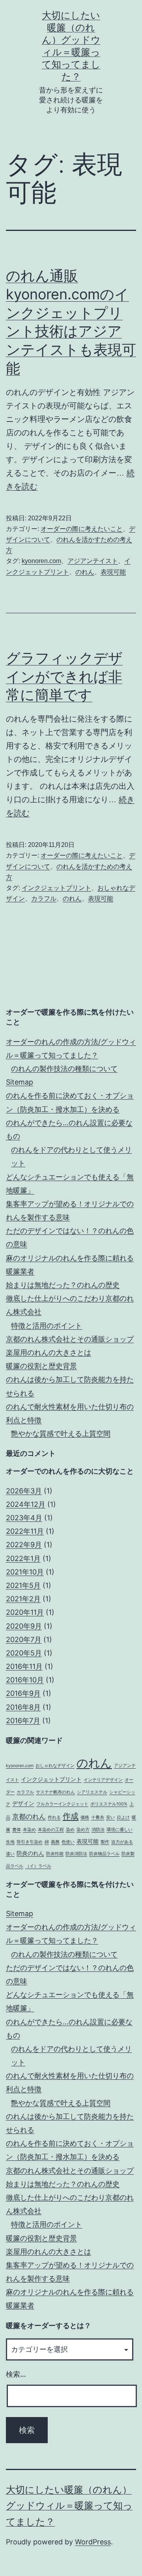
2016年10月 (25, 1680)
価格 (85, 1817)
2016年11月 (24, 1666)
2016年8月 (23, 1707)
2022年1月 (23, 1558)
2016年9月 (23, 1693)
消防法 (98, 1830)
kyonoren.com (41, 561)
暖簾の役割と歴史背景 (41, 1366)
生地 (10, 1842)
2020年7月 (24, 1640)
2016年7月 (23, 1721)
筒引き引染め (30, 1842)
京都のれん (29, 1816)
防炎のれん (30, 1853)
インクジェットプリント (56, 888)
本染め (29, 1830)
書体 (17, 1830)
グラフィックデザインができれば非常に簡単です (64, 677)
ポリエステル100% (109, 1804)
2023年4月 (24, 1518)
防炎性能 (55, 1854)
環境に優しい (120, 1830)
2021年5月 (23, 1585)
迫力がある (122, 1842)
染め (70, 1830)
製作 (105, 1842)
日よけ (123, 1817)
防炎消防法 (76, 1854)
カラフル (44, 899)
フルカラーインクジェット (62, 1804)
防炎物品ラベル (104, 1854)
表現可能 (113, 572)
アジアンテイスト (93, 561)
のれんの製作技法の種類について (64, 1069)
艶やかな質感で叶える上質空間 (61, 1434)
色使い (68, 1842)
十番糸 (98, 1817)
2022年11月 (25, 1531)
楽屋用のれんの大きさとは (49, 1352)
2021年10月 (25, 1572)
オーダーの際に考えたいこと (82, 529)
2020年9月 (24, 1626)
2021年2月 (23, 1599)
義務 (55, 1842)
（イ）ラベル (38, 1866)
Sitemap (20, 1082)
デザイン (23, 1803)
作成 (71, 1816)
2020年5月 (24, 1653)
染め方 (83, 1830)
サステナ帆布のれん (55, 1792)
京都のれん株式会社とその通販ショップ (70, 1339)
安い (110, 1817)
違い (10, 1854)
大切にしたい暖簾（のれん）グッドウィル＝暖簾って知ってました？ (69, 2506)
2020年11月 (25, 1612)
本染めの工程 (51, 1830)
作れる (54, 1817)
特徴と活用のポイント (47, 1326)
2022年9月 (24, 1545)
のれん (85, 572)
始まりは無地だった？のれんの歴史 (63, 1285)
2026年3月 (24, 1491)
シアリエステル (92, 1792)
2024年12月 (26, 1504)
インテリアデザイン (103, 1780)
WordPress (93, 2542)
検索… (16, 2374)
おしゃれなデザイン (55, 1766)
